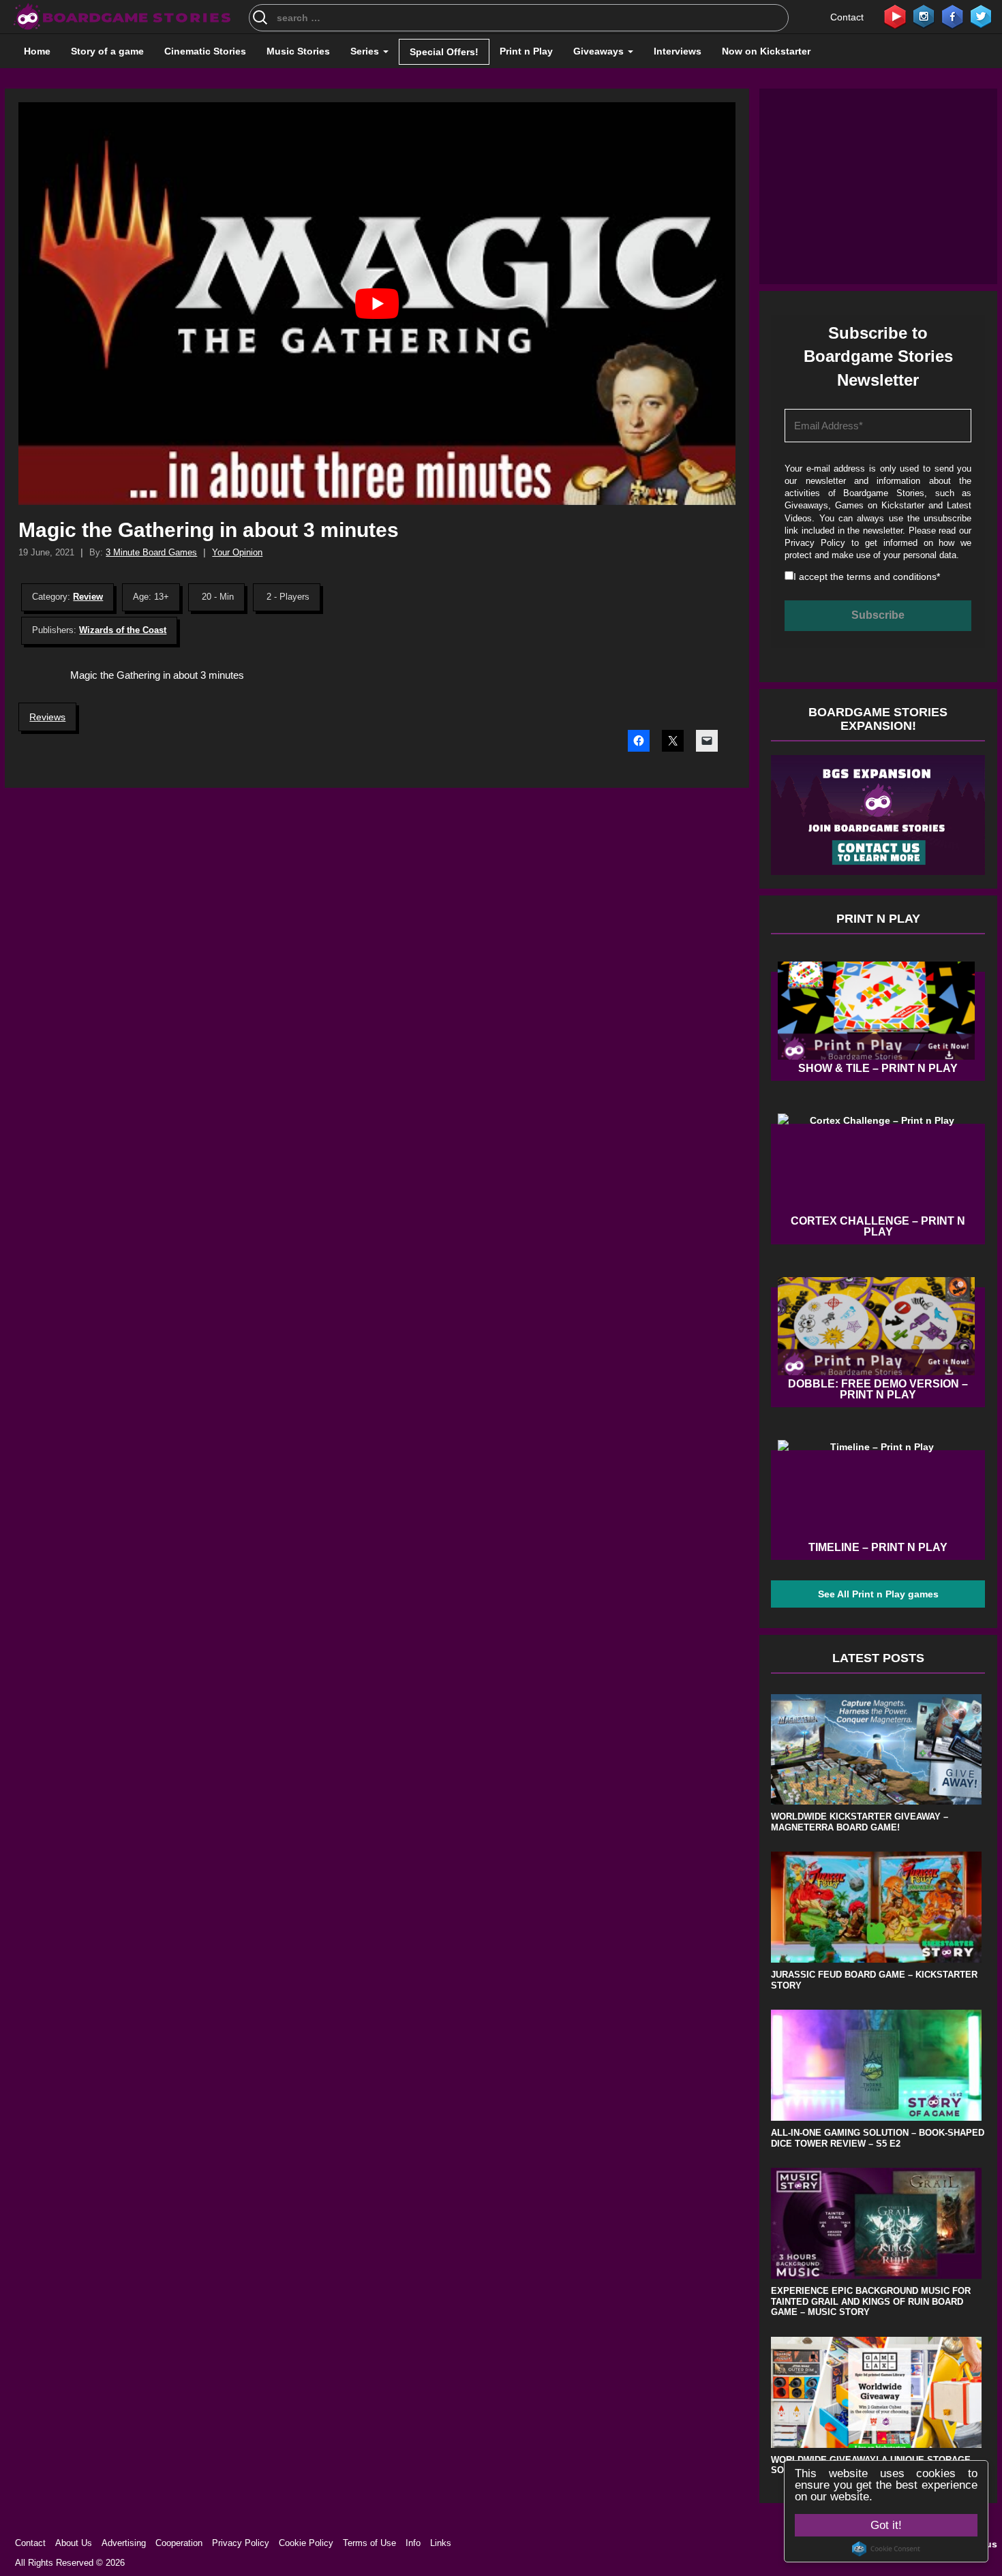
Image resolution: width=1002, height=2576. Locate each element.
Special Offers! (444, 52)
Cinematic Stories (205, 51)
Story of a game (107, 51)
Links (441, 2543)
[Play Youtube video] (377, 304)
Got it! (886, 2525)
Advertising (124, 2543)
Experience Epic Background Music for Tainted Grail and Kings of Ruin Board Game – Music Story (871, 2301)
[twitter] (981, 16)
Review (88, 597)
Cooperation (179, 2543)
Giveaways (600, 51)
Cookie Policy (306, 2543)
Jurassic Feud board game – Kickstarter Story (874, 1980)
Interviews (678, 51)
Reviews (47, 717)
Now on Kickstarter (766, 51)
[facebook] (952, 16)
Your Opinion (237, 552)
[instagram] (924, 16)
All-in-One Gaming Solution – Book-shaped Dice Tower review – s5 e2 (878, 2138)
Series (366, 51)
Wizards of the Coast (123, 630)
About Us (74, 2543)
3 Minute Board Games (151, 552)
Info (413, 2543)
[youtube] (895, 16)
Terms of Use (369, 2543)
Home (37, 51)
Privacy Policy (815, 543)
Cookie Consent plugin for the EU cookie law (886, 2549)
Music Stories (298, 51)
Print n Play (526, 51)
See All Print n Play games (878, 1594)
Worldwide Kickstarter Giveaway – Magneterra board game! (860, 1822)
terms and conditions (892, 577)
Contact (847, 17)
